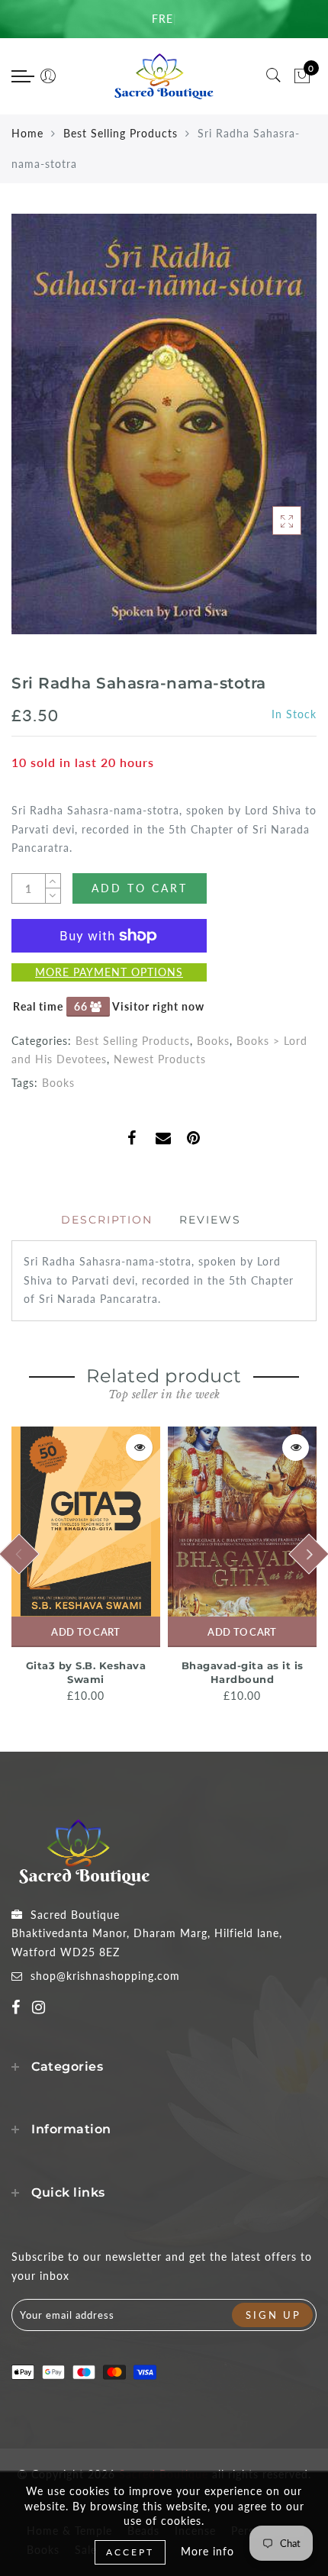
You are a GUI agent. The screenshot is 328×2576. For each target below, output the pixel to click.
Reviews (210, 1220)
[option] (86, 1566)
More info (207, 2551)
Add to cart (85, 1632)
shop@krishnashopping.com (105, 1976)
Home (27, 133)
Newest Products (160, 1059)
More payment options (109, 972)
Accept (130, 2552)
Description (107, 1220)
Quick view (139, 1448)
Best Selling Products (121, 133)
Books (213, 1041)
